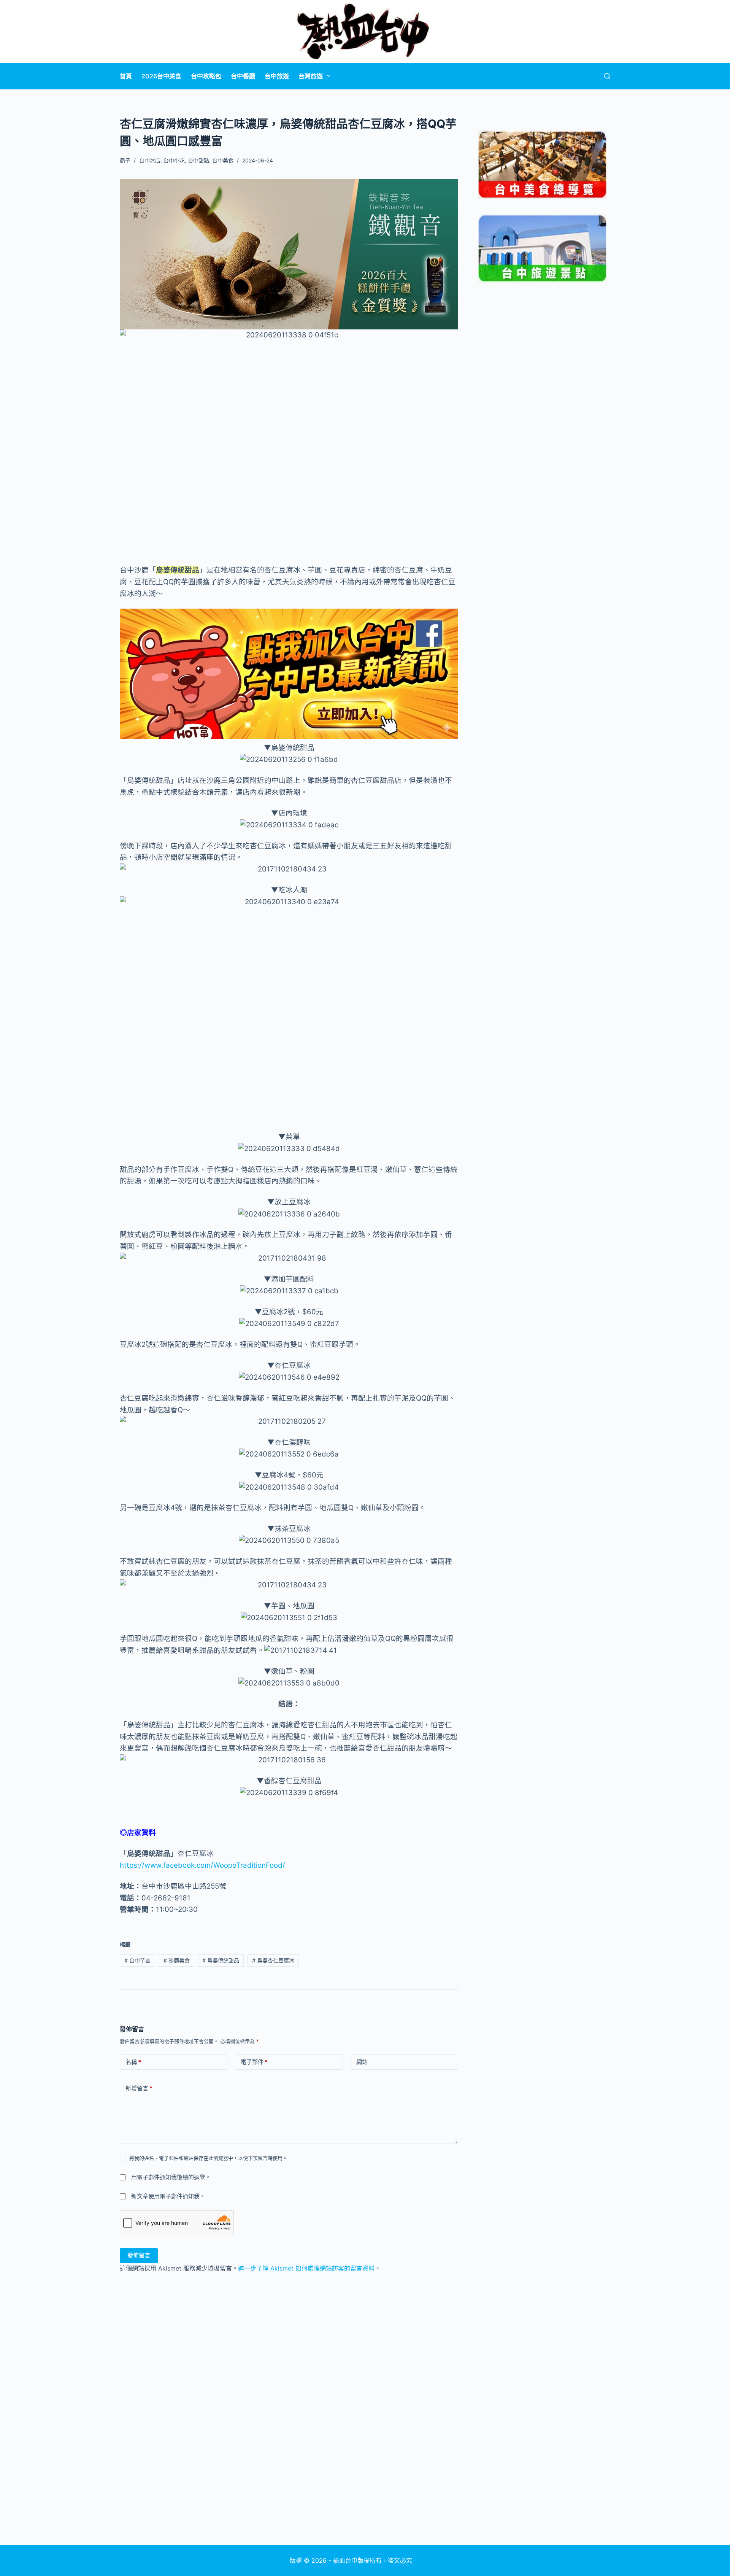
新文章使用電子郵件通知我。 (168, 2196)
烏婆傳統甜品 (221, 1960)
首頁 (126, 76)
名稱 (133, 2062)
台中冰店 (150, 160)
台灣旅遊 (311, 76)
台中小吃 (174, 160)
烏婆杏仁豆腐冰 (273, 1960)
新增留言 (139, 2088)
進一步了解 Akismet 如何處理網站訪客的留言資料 (306, 2268)
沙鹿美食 (177, 1960)
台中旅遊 (277, 76)
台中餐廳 (243, 76)
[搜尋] (607, 76)
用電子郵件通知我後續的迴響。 (171, 2177)
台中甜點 (198, 160)
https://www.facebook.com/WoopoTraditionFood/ (202, 1865)
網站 (362, 2062)
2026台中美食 (161, 76)
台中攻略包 (206, 76)
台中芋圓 (137, 1960)
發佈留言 (139, 2255)
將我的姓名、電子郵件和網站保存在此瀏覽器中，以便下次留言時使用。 (208, 2158)
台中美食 (223, 160)
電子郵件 (254, 2062)
